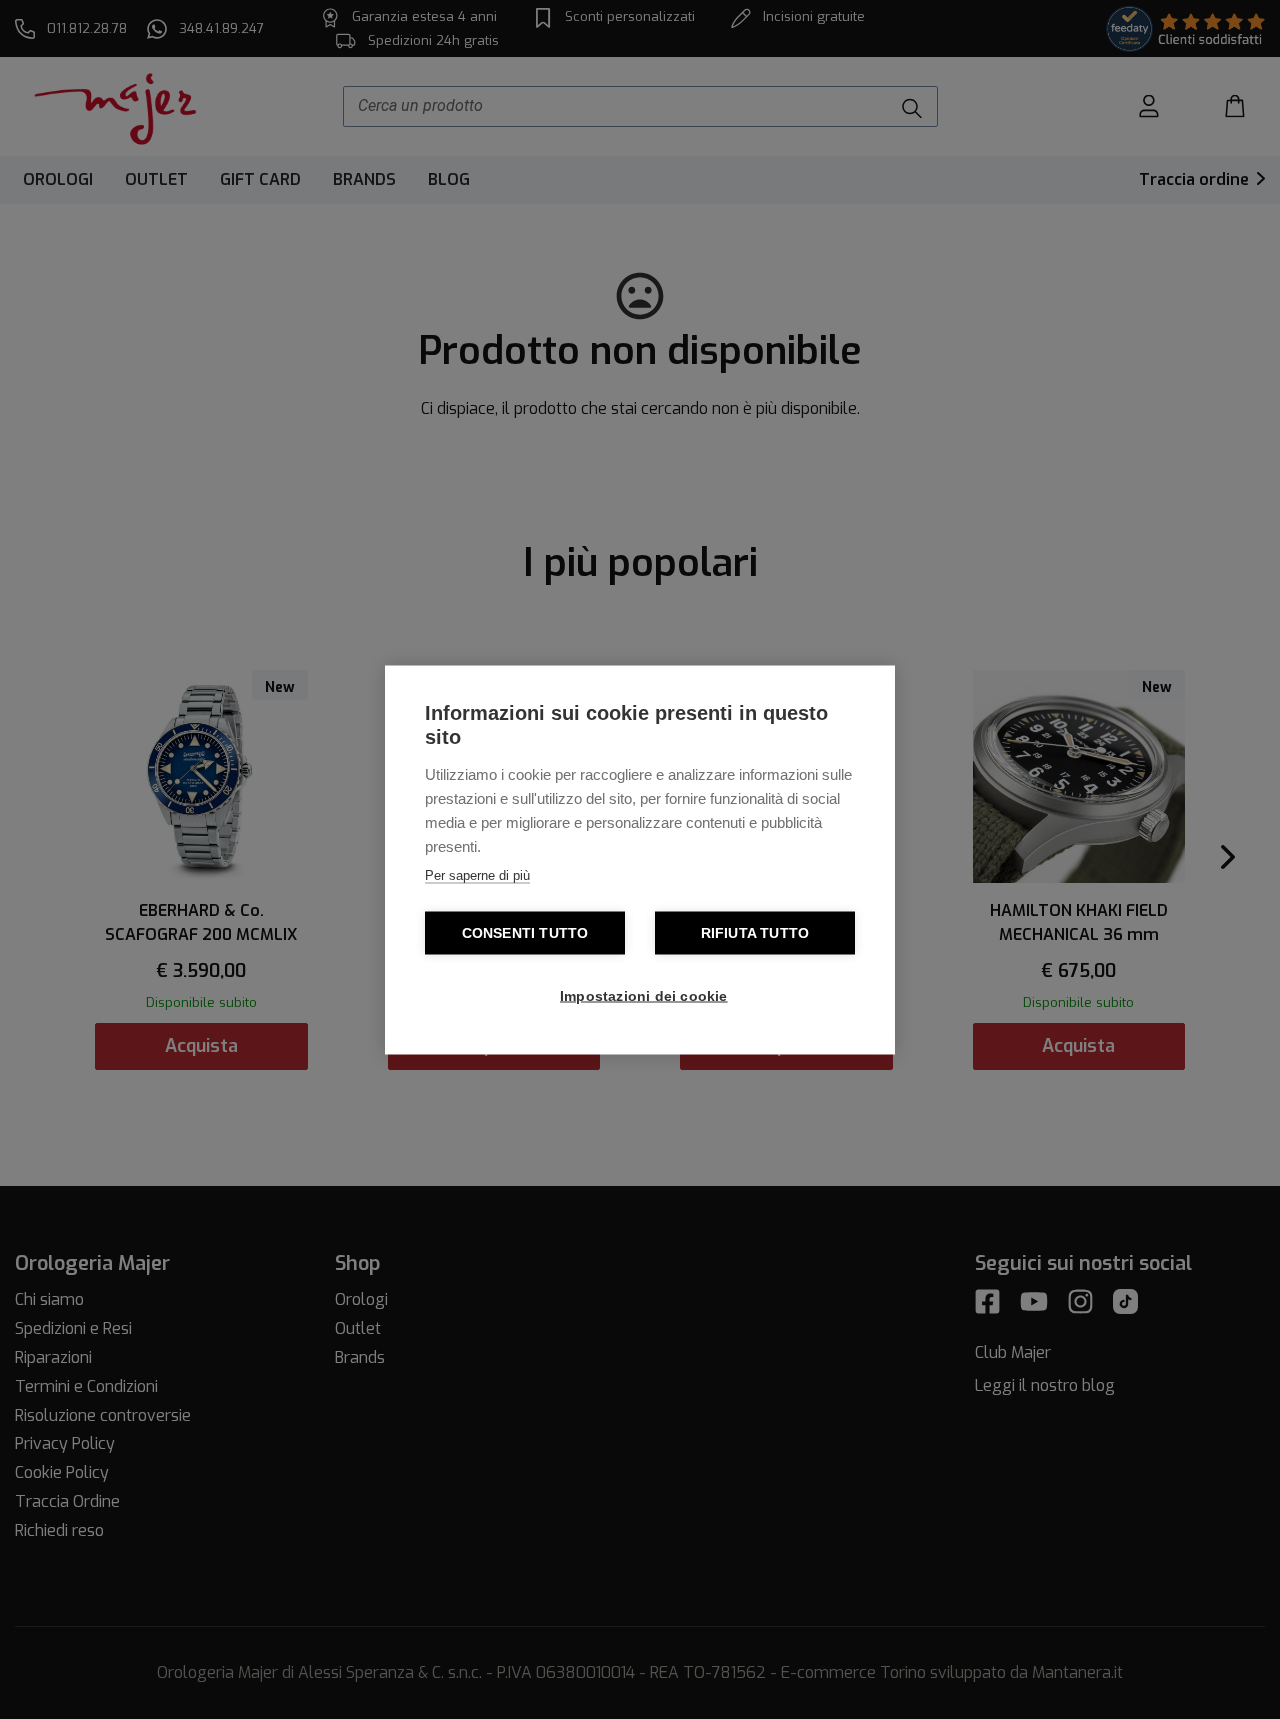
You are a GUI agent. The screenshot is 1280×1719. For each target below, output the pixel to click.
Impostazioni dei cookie (644, 995)
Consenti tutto (525, 932)
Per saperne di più (477, 874)
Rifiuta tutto (755, 932)
